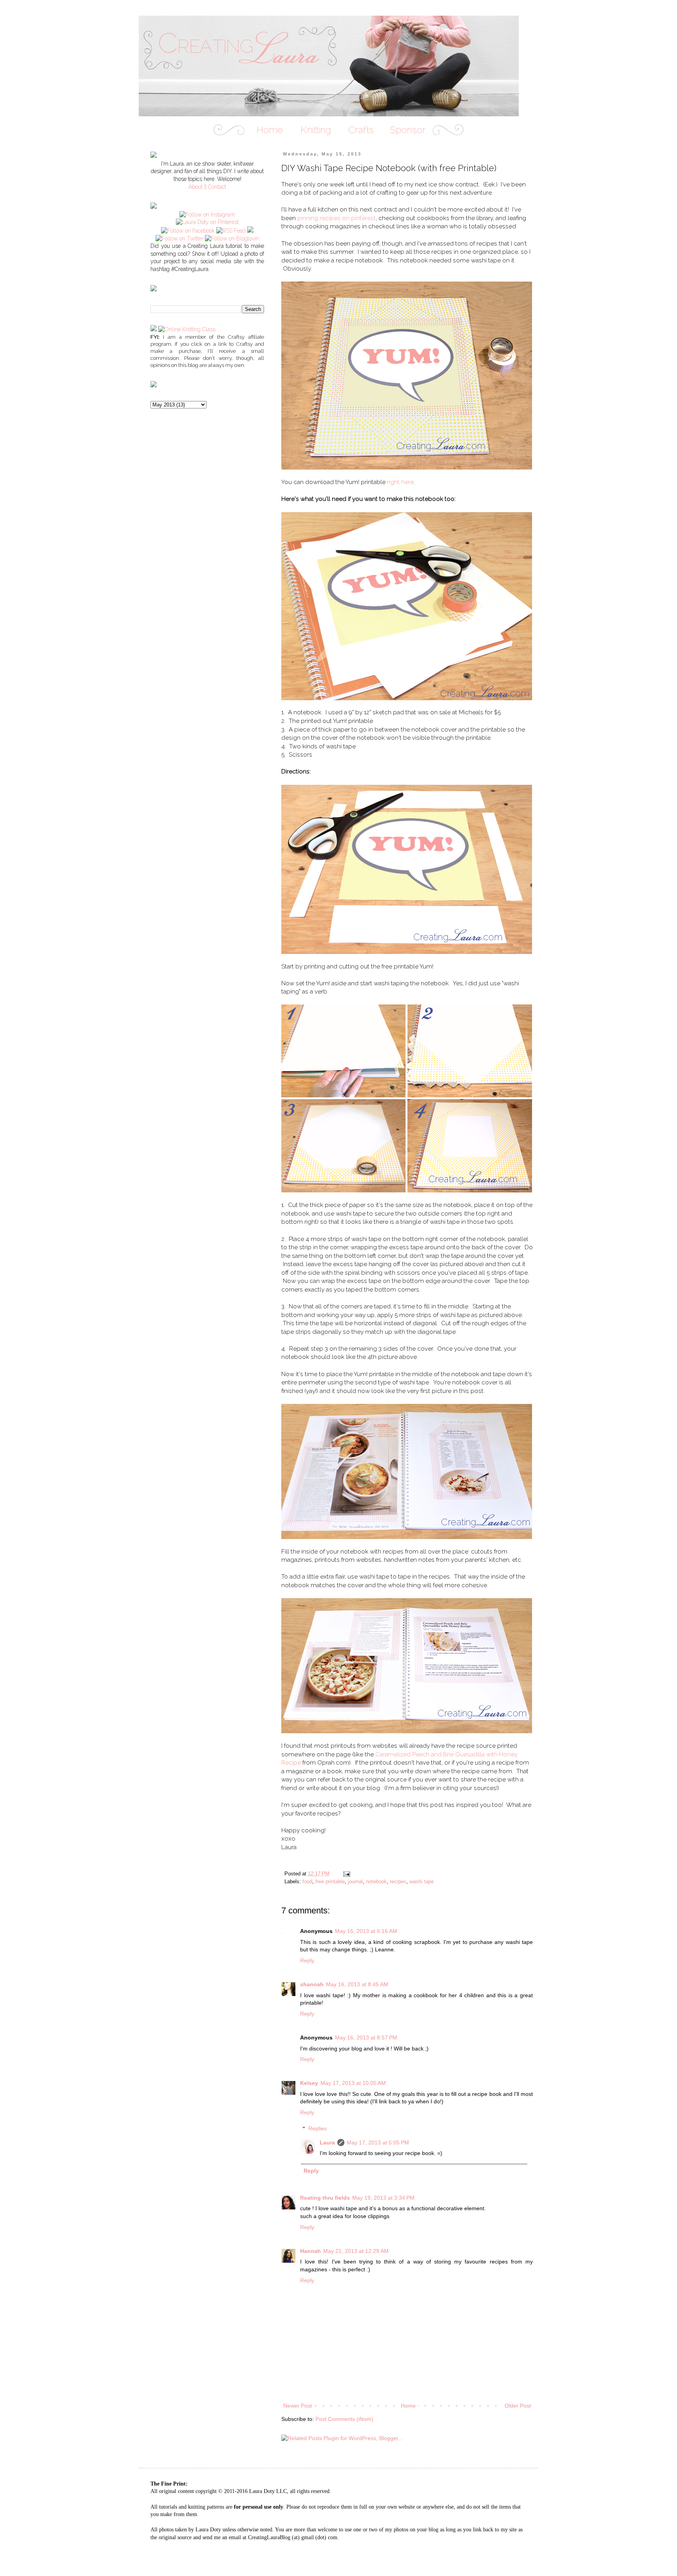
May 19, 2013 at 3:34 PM (383, 2198)
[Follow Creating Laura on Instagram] (207, 215)
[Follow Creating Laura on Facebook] (188, 231)
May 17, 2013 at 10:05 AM (353, 2083)
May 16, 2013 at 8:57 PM (366, 2038)
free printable (330, 1882)
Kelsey (309, 2083)
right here (400, 482)
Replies (318, 2128)
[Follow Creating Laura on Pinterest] (207, 222)
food (307, 1882)
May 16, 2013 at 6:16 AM (366, 1931)
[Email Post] (346, 1874)
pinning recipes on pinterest (337, 218)
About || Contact (207, 187)
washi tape (422, 1882)
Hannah (310, 2251)
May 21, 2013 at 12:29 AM (356, 2251)
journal (355, 1882)
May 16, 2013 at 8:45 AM (357, 1984)
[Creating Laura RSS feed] (231, 231)
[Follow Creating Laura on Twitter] (179, 238)
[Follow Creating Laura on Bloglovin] (232, 238)
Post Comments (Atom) (344, 2419)
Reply (307, 1960)
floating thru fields (325, 2198)
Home (408, 2406)
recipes (398, 1882)
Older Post (518, 2406)
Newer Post (298, 2406)
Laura (327, 2142)
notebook (376, 1882)
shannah (312, 1984)
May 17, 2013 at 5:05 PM (378, 2142)
